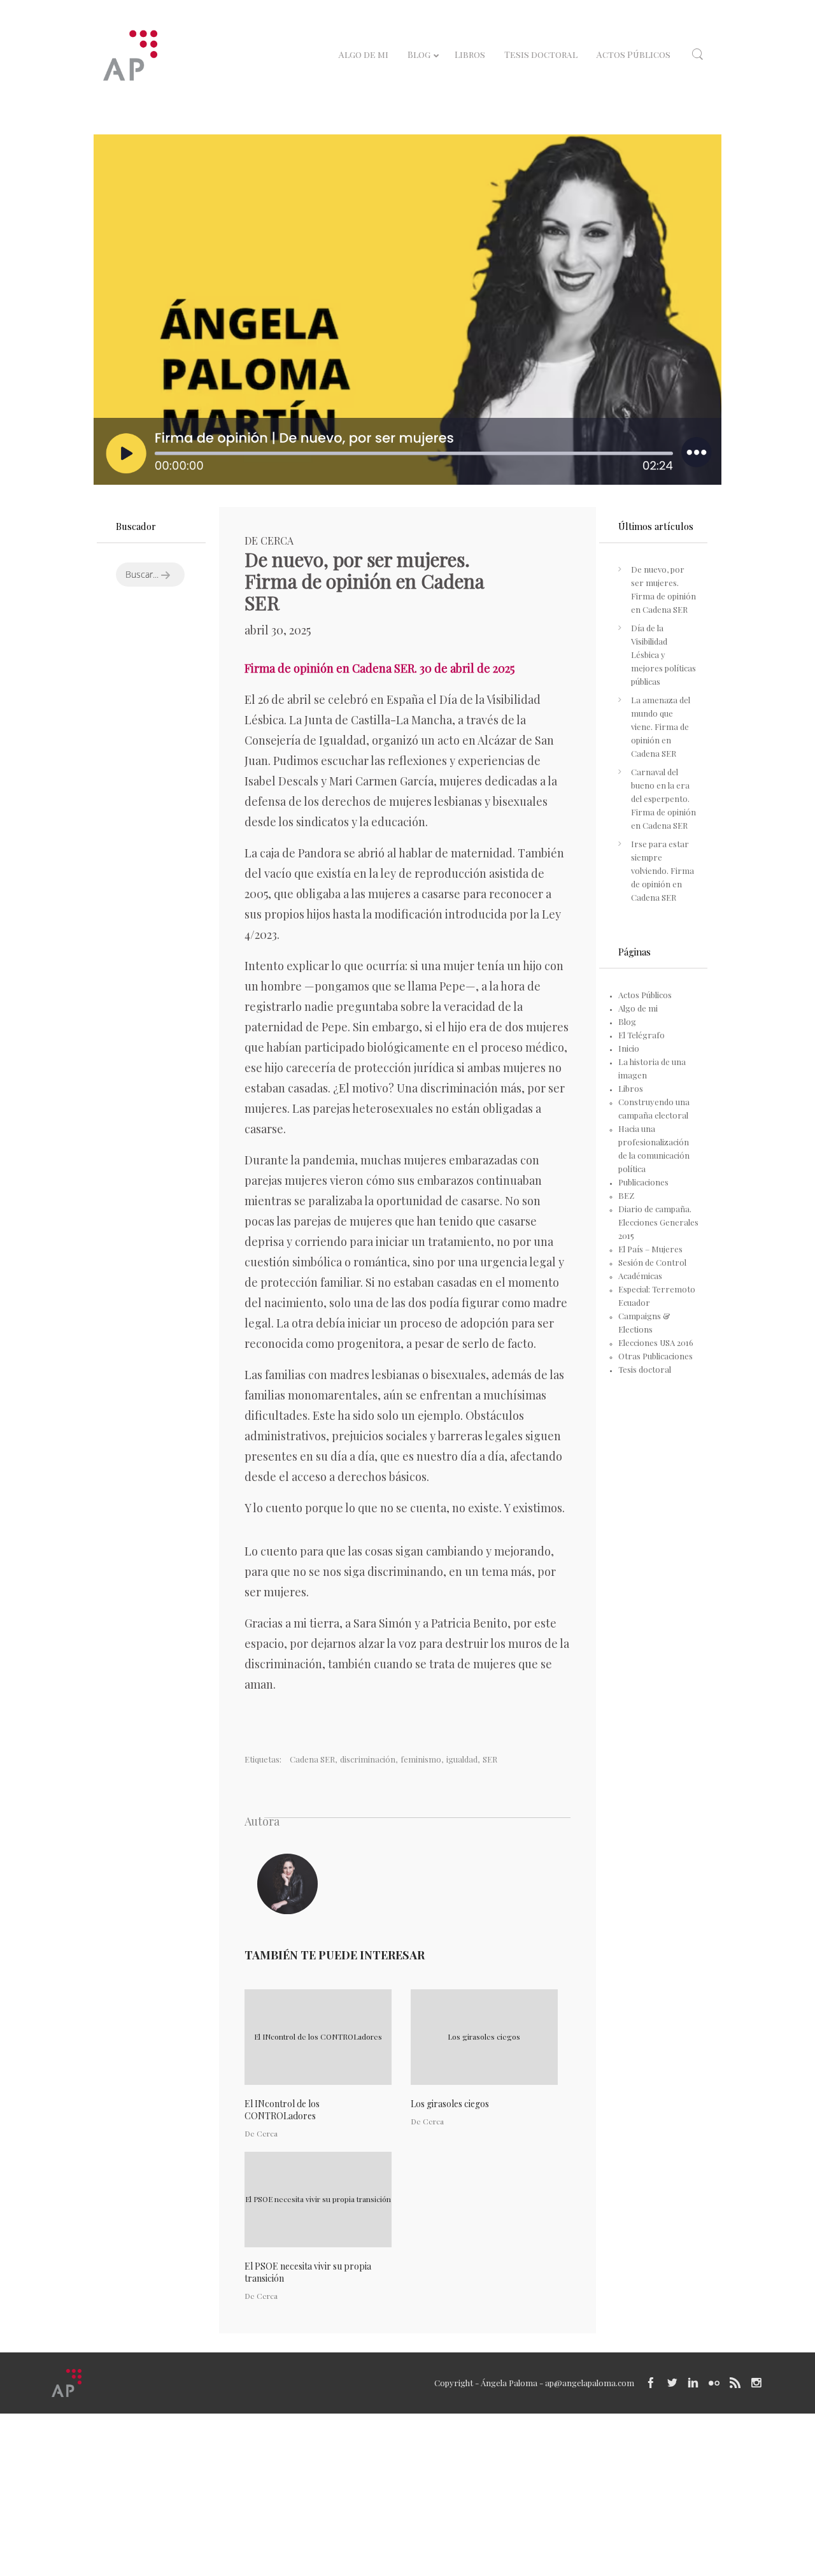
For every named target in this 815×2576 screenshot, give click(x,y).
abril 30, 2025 (278, 630)
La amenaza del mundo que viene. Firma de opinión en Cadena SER (661, 726)
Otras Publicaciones (656, 1356)
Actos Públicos (645, 995)
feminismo (421, 1759)
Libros (631, 1088)
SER (490, 1759)
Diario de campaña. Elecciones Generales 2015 (658, 1222)
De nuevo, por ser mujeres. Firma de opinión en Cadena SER (663, 589)
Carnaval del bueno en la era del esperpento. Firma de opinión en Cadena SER (663, 798)
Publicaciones (643, 1182)
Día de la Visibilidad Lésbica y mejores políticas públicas (663, 655)
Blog (627, 1021)
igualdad (462, 1759)
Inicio (629, 1048)
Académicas (640, 1276)
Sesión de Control (652, 1262)
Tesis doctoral (645, 1369)
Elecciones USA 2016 (656, 1342)
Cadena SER (312, 1759)
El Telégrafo (641, 1035)
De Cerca (269, 540)
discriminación (368, 1759)
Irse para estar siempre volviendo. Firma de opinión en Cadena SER (663, 870)
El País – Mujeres (650, 1249)
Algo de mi (638, 1008)
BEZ (626, 1195)
